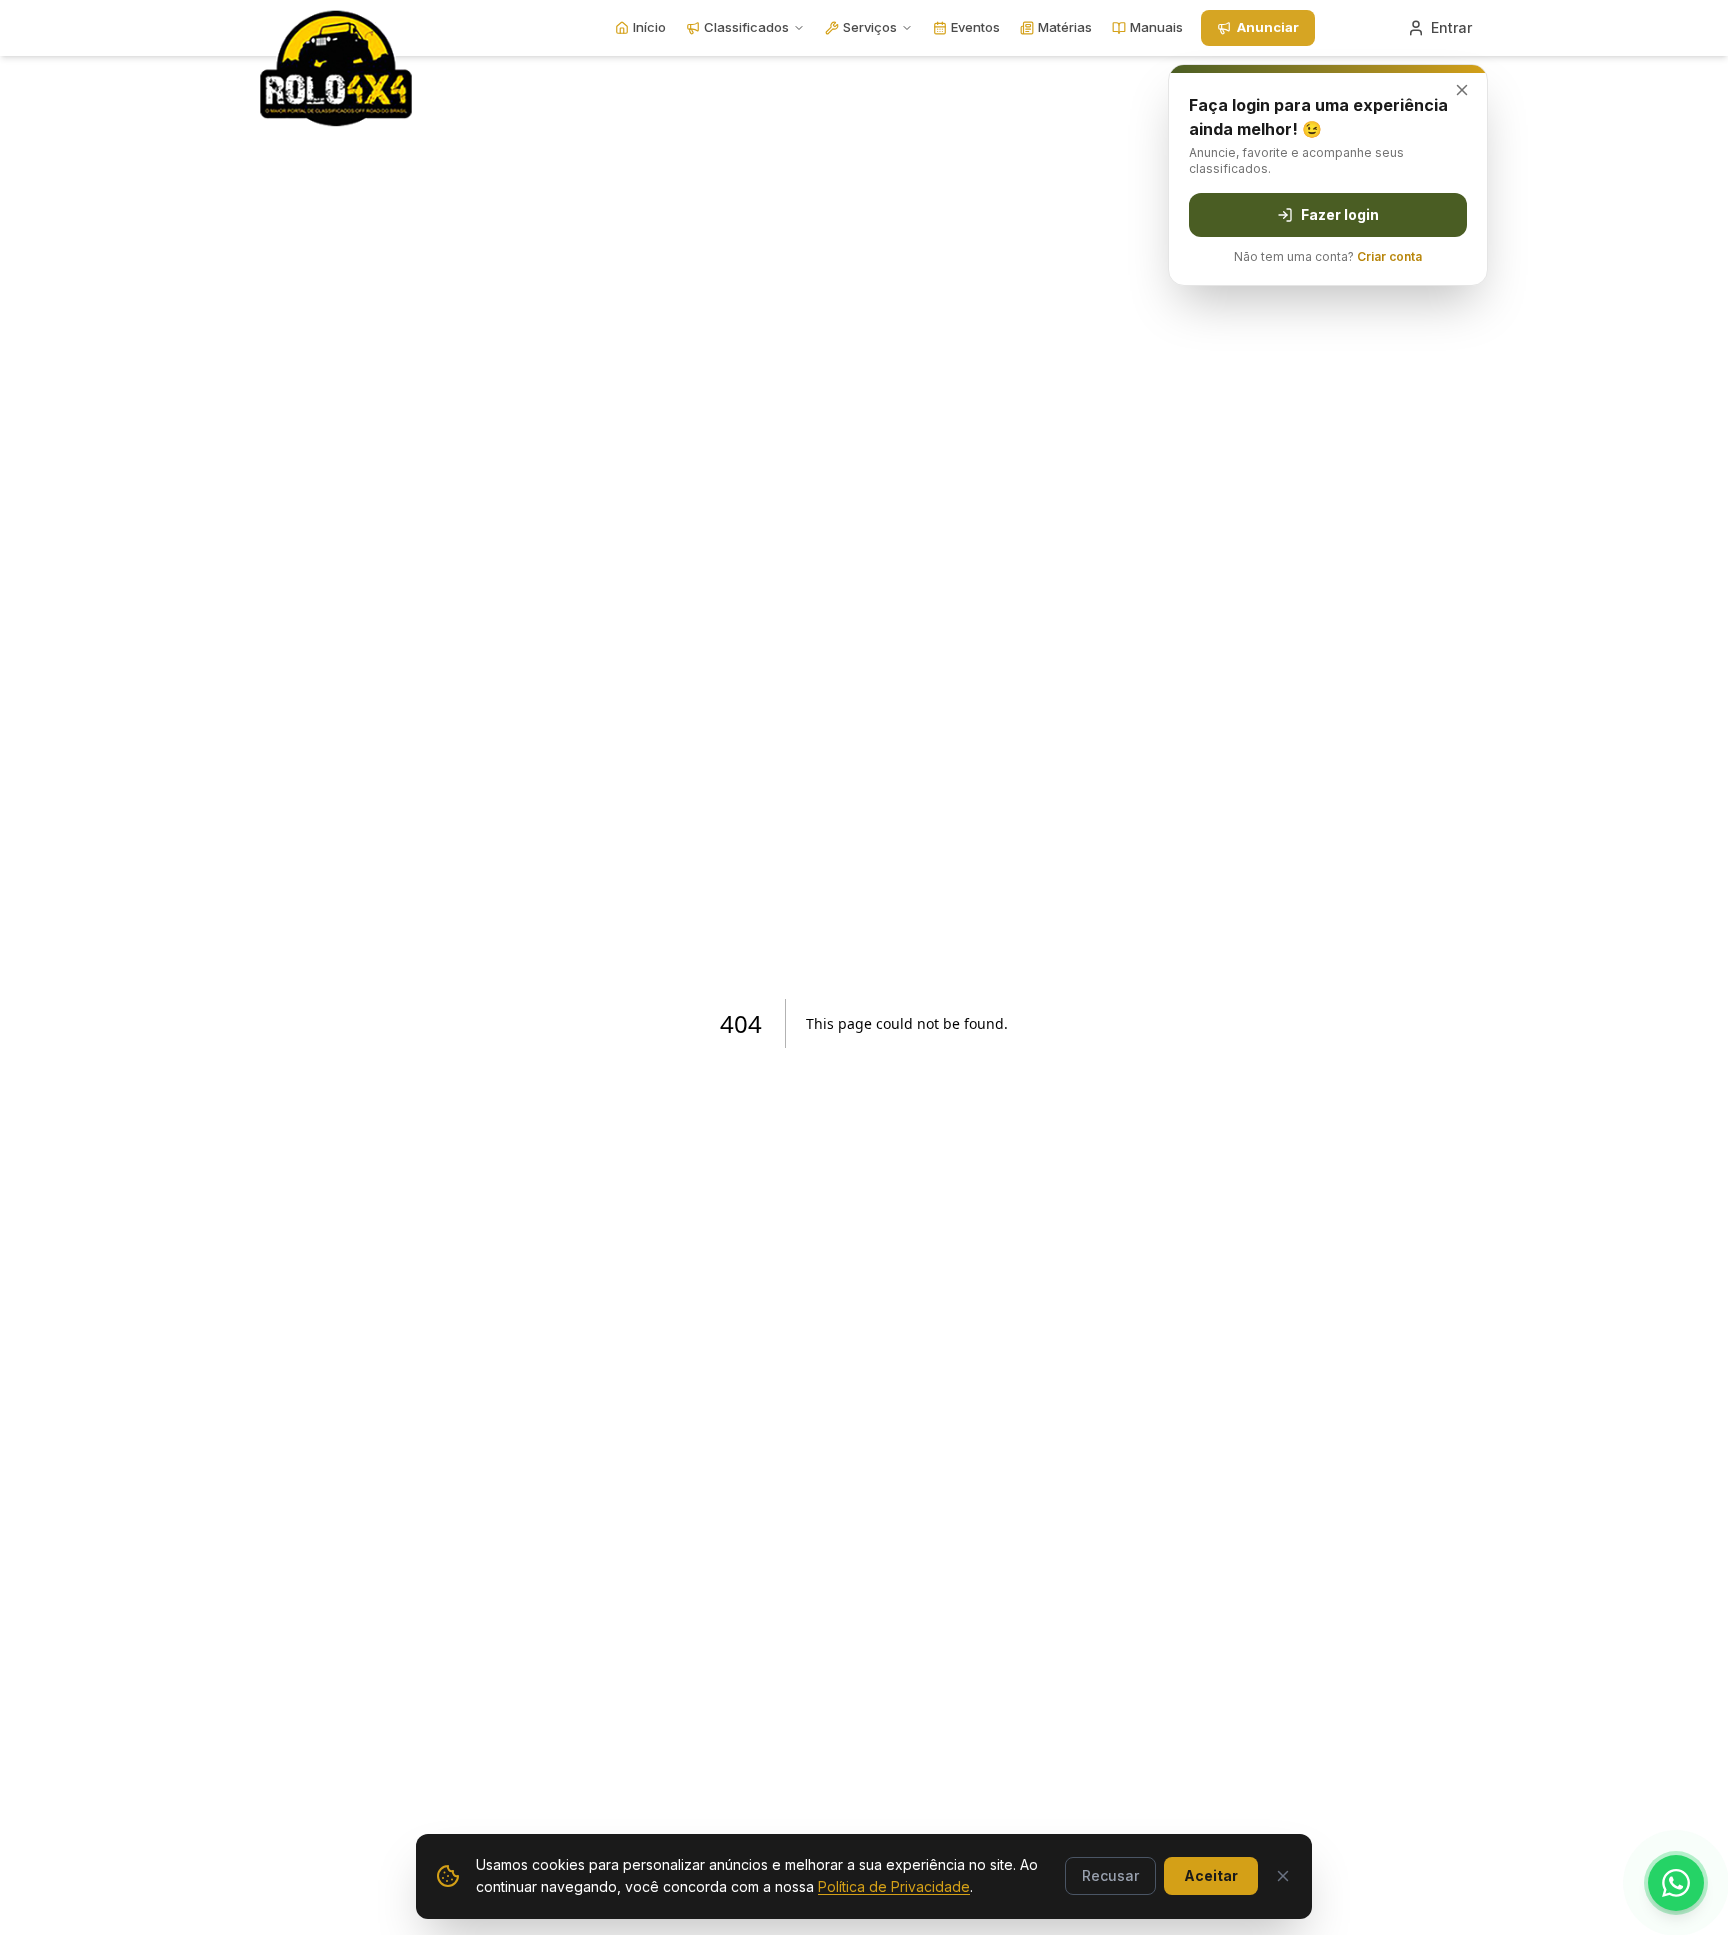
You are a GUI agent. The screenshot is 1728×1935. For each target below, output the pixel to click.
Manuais (1156, 27)
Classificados (746, 27)
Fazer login (1340, 214)
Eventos (975, 27)
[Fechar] (1283, 1876)
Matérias (1065, 27)
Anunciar (1268, 27)
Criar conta (1389, 256)
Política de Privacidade (894, 1886)
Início (649, 27)
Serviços (870, 27)
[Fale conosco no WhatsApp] (1676, 1883)
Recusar (1110, 1875)
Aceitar (1211, 1875)
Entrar (1451, 27)
